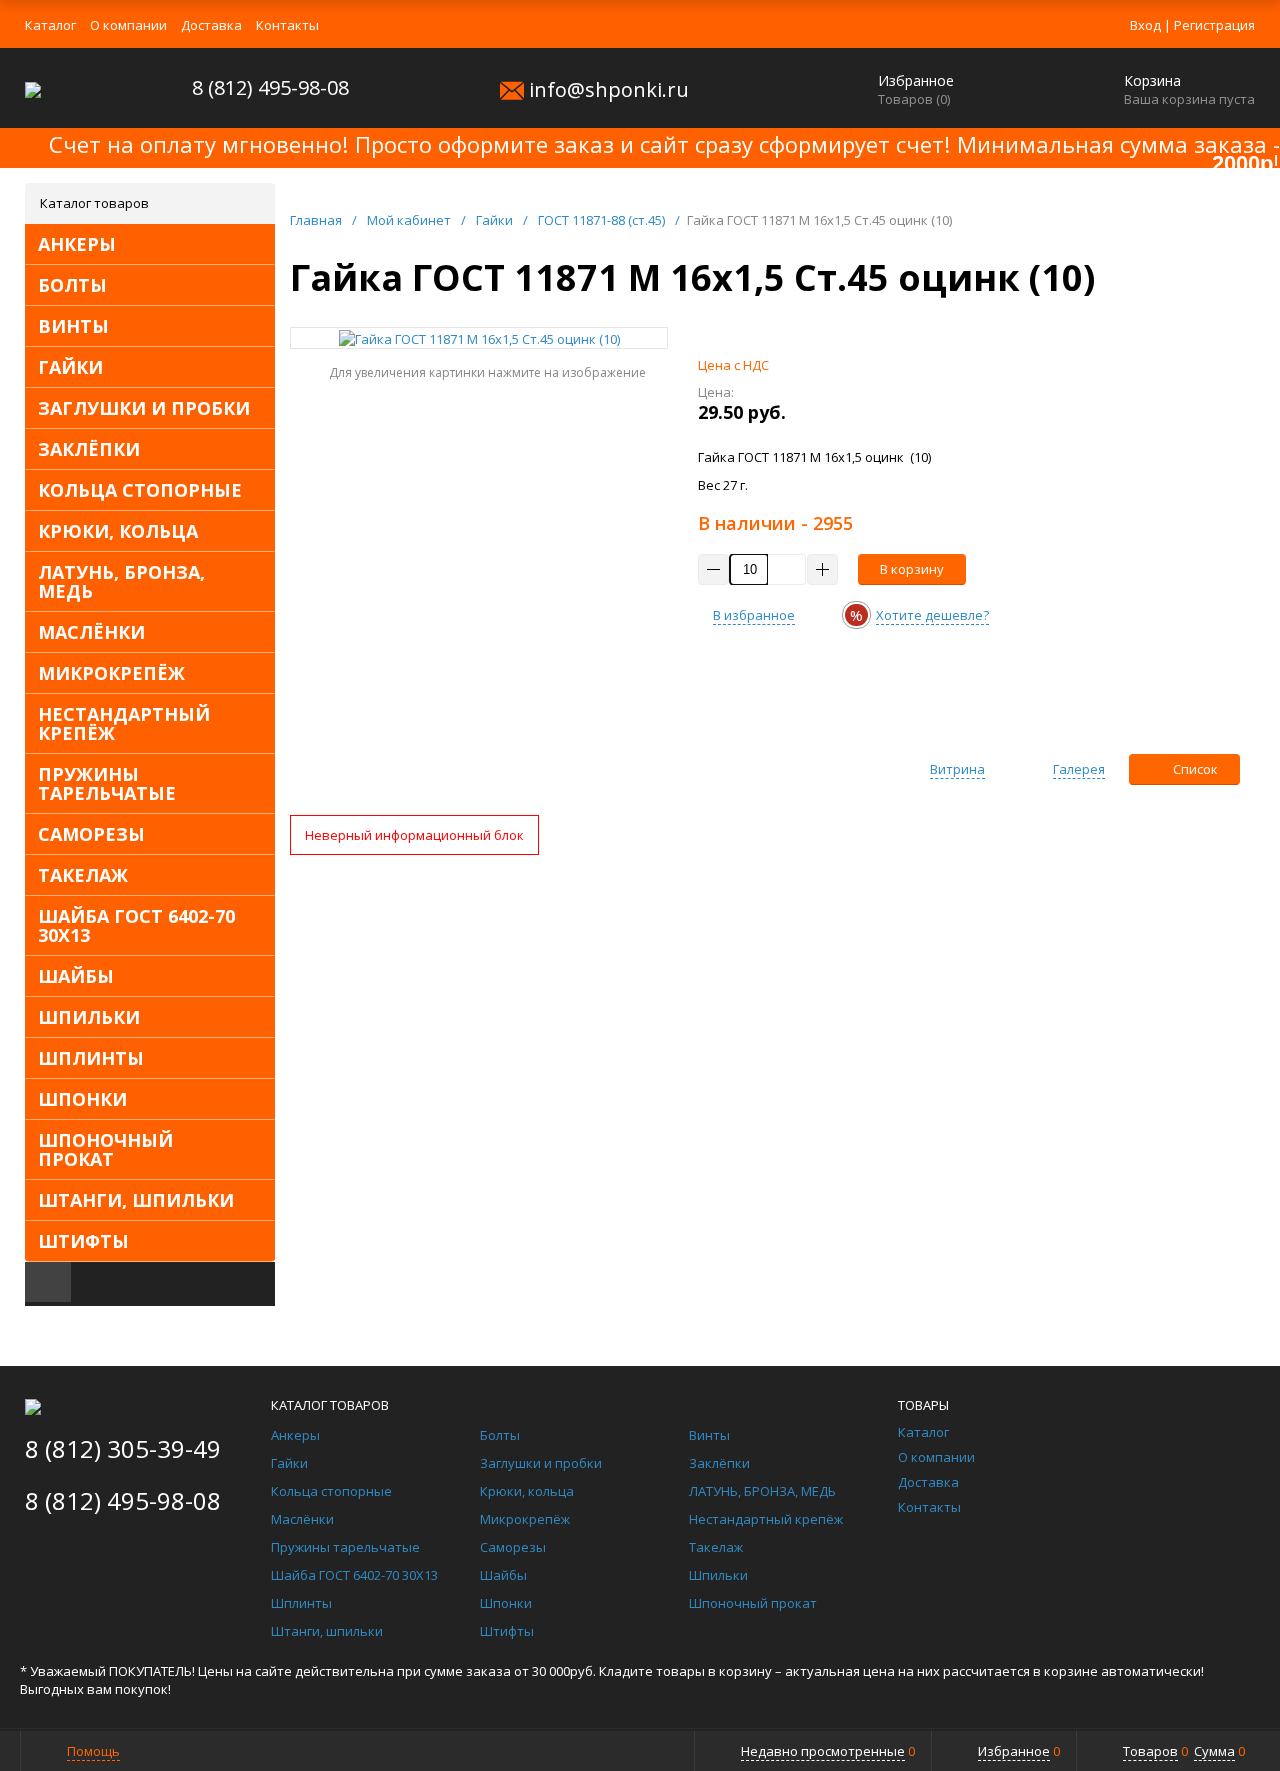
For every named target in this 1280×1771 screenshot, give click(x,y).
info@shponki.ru (609, 89)
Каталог (50, 25)
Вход (1145, 25)
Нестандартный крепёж (124, 723)
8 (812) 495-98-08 (270, 87)
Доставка (211, 25)
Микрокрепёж (111, 673)
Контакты (287, 25)
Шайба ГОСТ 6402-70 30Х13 (136, 925)
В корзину (912, 569)
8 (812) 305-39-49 (123, 1448)
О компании (128, 25)
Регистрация (1214, 25)
